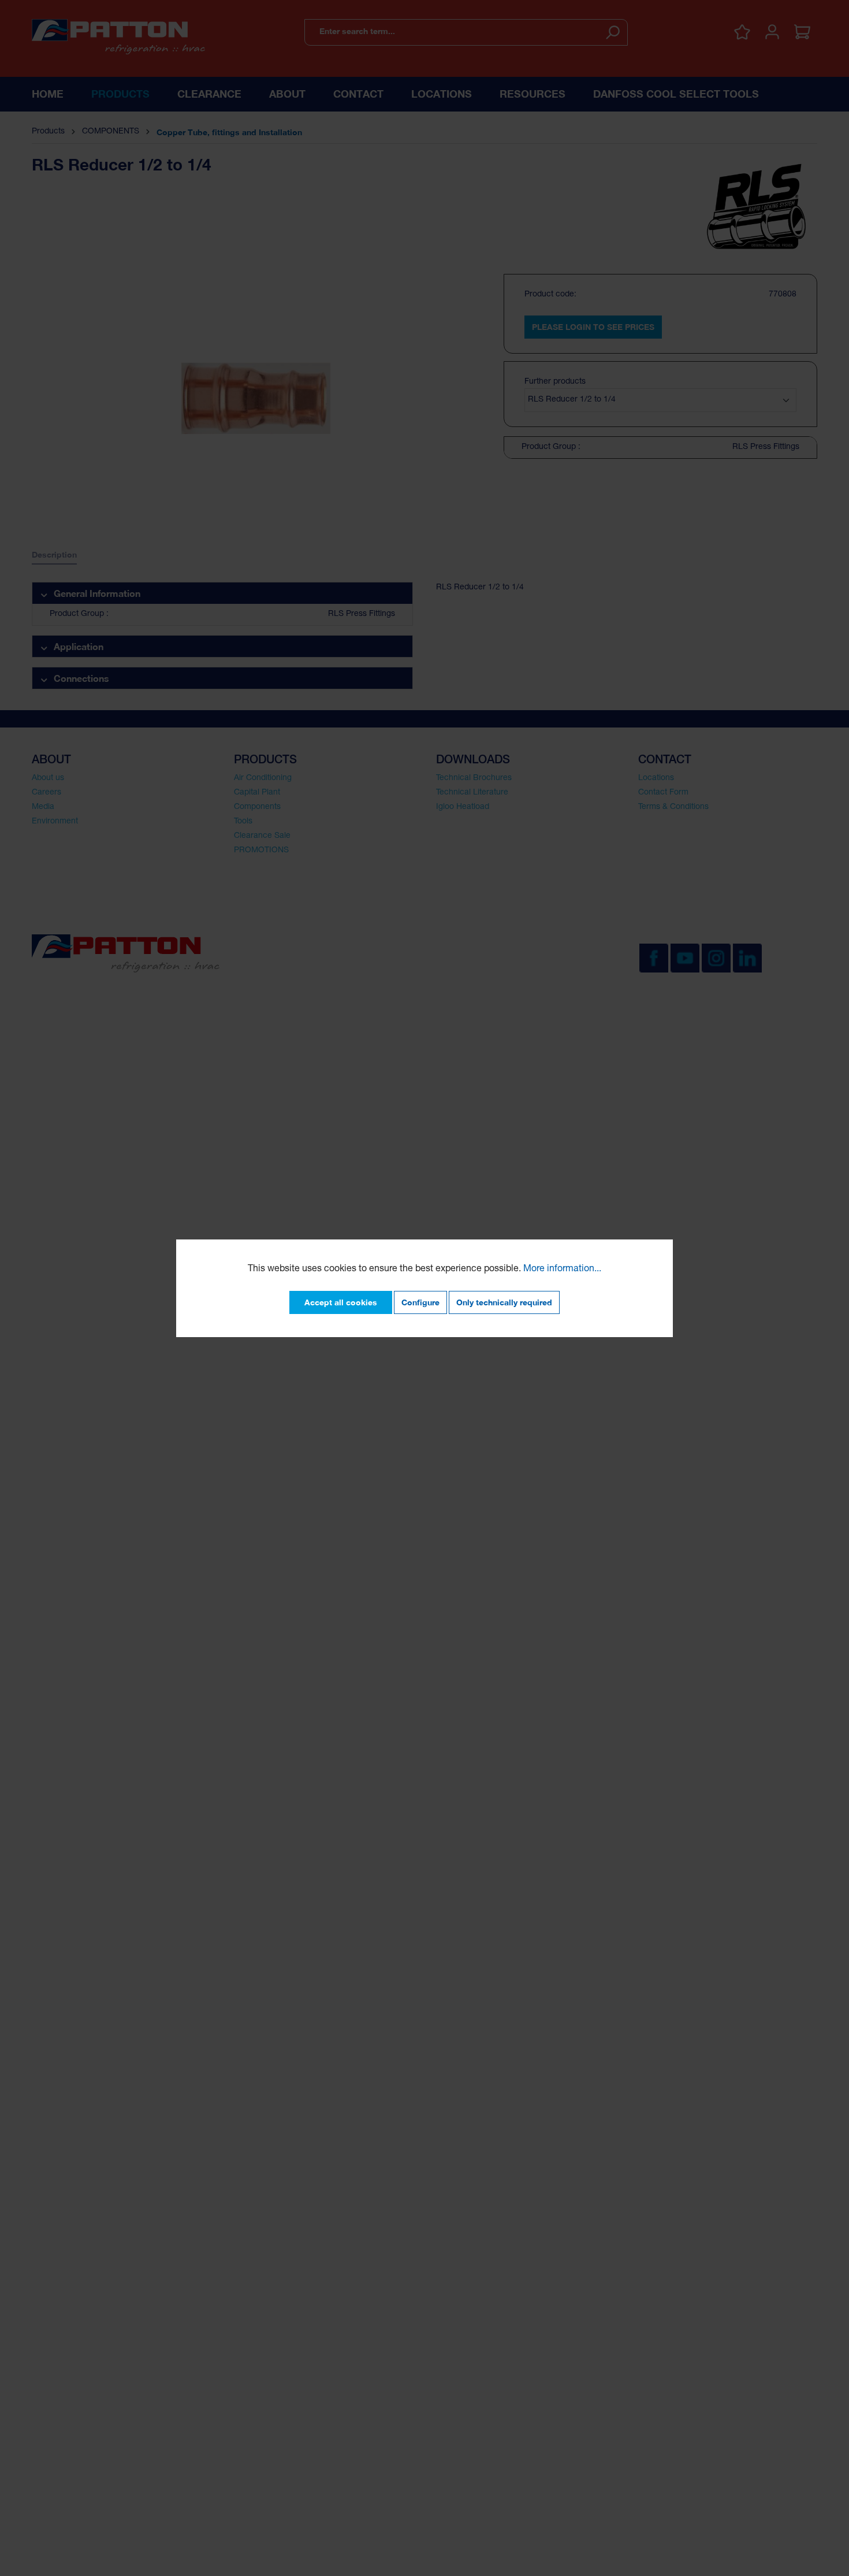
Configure (420, 1302)
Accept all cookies (341, 1302)
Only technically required (504, 1302)
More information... (562, 1270)
